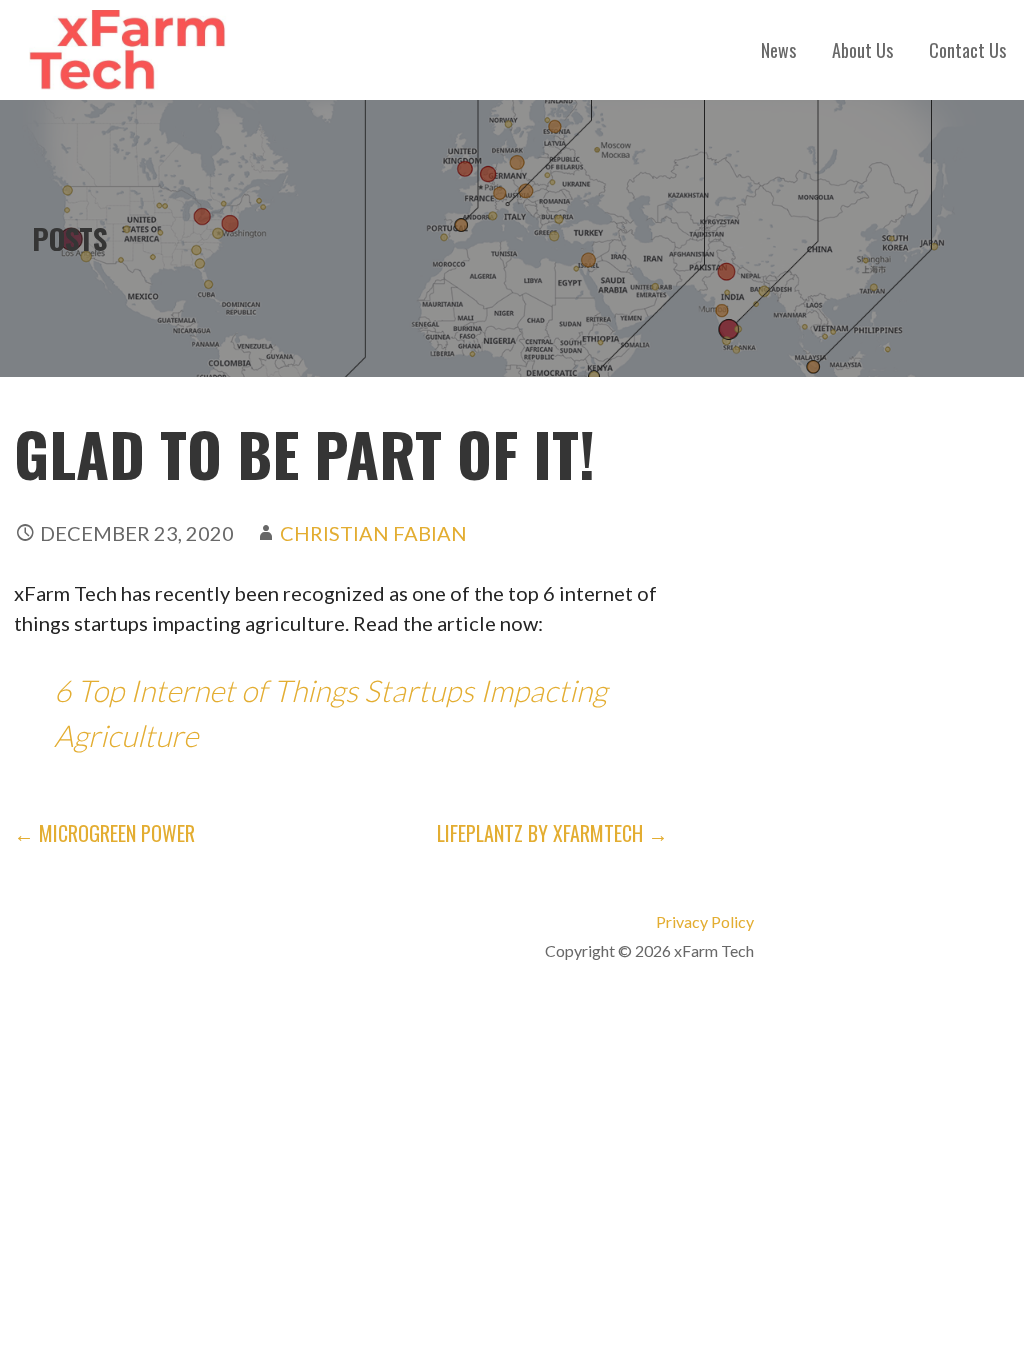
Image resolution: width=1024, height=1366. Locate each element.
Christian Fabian (373, 533)
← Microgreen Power (104, 833)
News (778, 50)
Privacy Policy (705, 921)
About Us (862, 50)
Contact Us (967, 50)
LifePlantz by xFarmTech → (552, 833)
